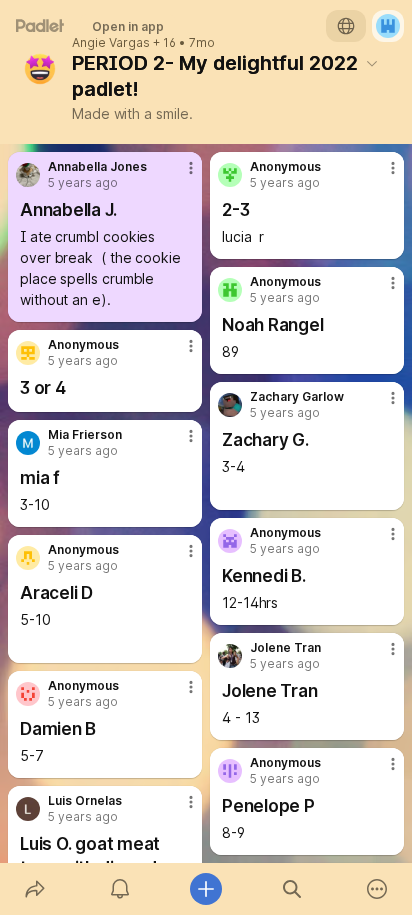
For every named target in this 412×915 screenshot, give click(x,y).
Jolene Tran (285, 648)
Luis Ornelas (85, 801)
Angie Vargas (111, 43)
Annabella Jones (97, 167)
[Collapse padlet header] (372, 63)
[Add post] (206, 889)
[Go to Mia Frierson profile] (28, 443)
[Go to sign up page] (388, 26)
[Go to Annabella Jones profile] (28, 175)
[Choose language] (346, 26)
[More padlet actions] (377, 889)
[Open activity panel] (121, 889)
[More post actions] (178, 176)
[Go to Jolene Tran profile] (230, 656)
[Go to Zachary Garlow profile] (230, 405)
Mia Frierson (85, 435)
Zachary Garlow (297, 397)
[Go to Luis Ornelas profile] (28, 809)
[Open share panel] (35, 889)
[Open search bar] (292, 889)
